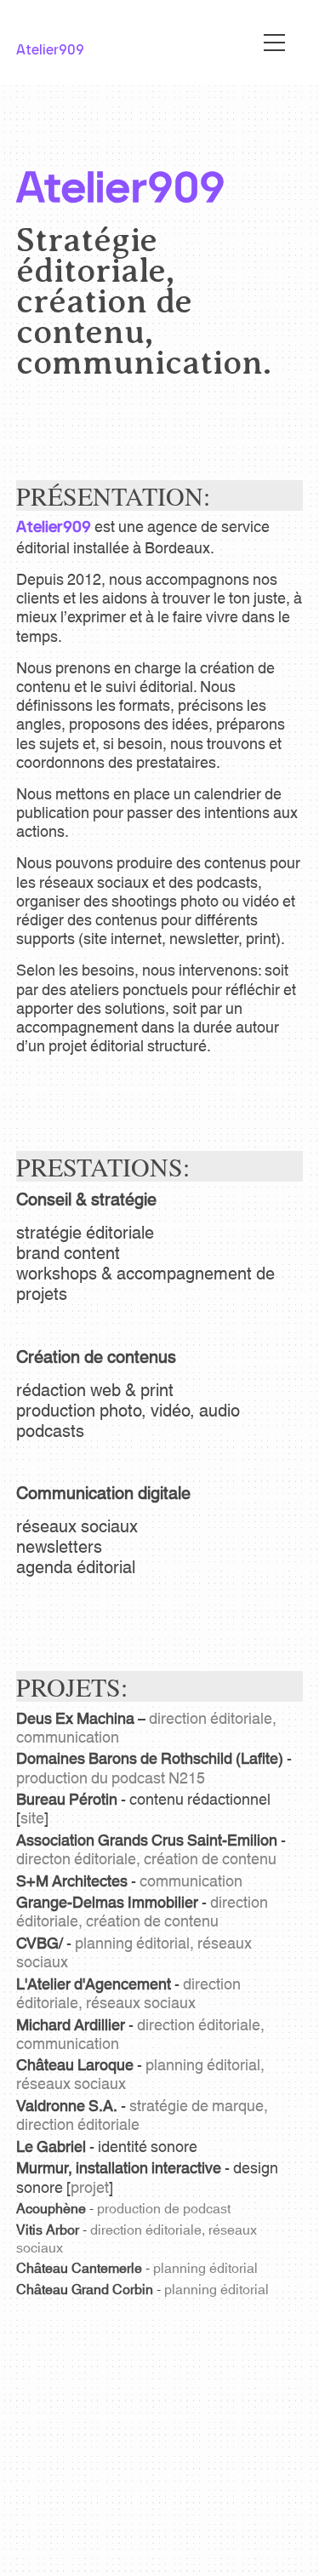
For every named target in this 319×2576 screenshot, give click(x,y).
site (32, 1817)
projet (90, 2186)
